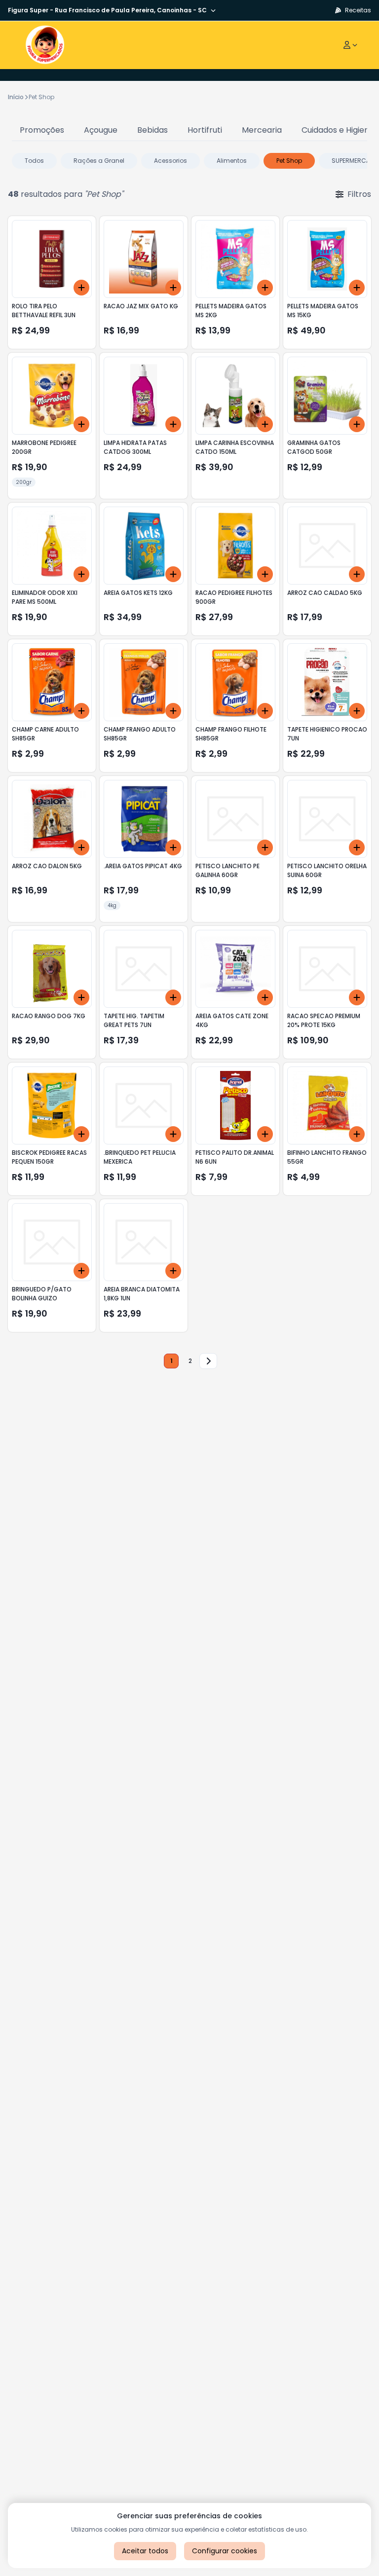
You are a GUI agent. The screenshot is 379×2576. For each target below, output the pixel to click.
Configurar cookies (225, 2551)
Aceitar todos (145, 2551)
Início (16, 97)
